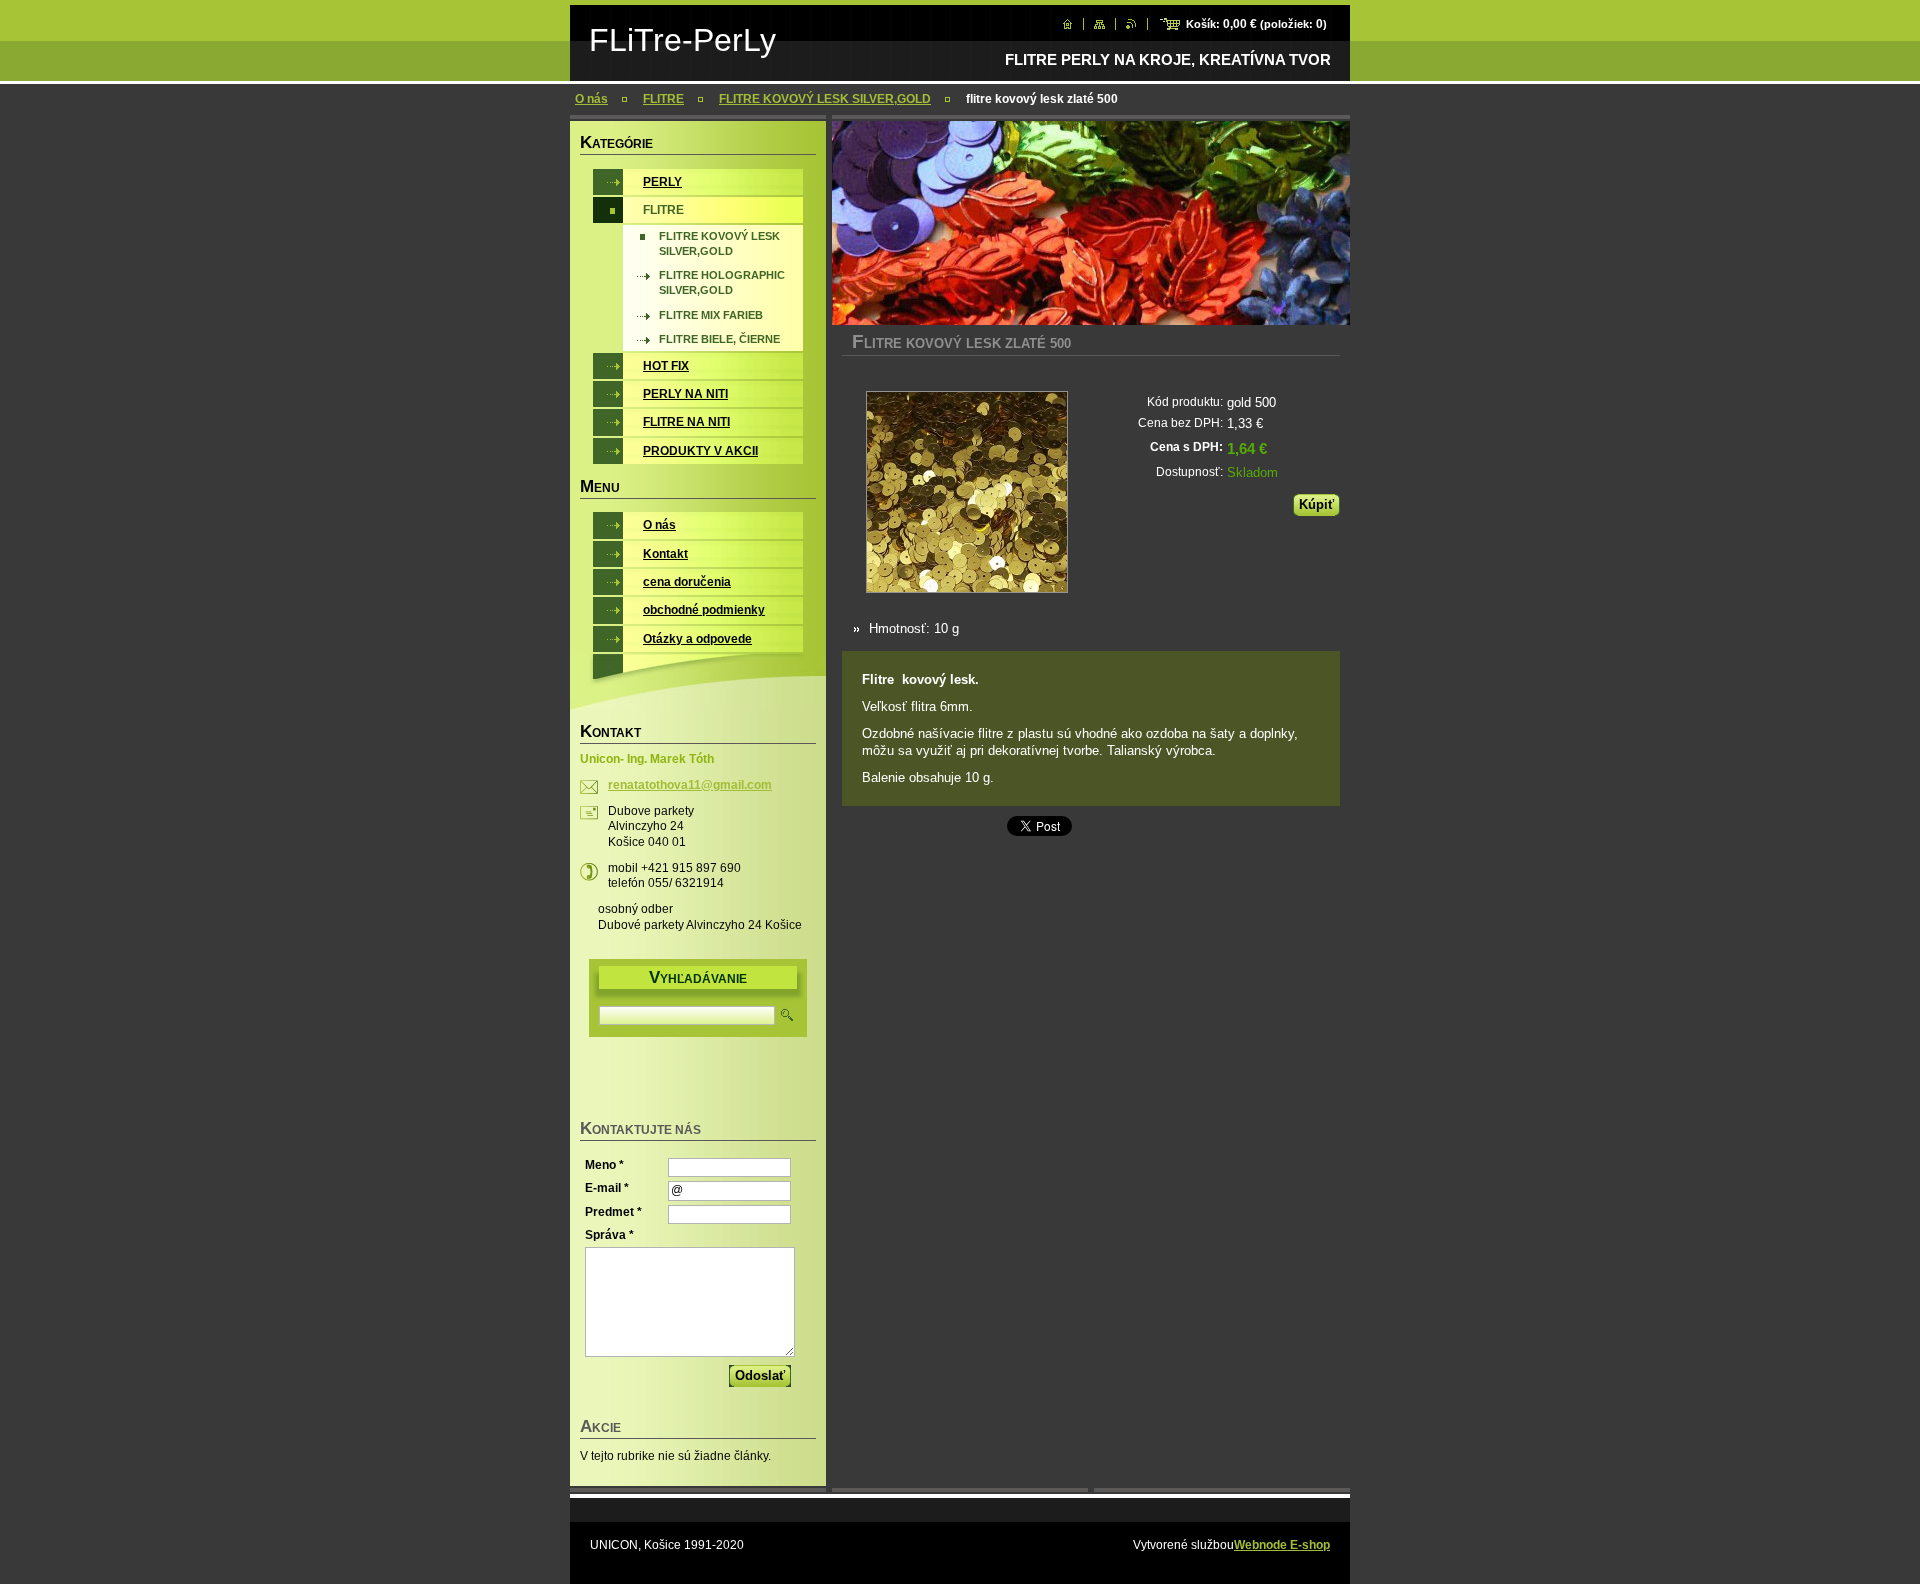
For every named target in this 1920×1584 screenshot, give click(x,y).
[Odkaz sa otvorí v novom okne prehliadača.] (966, 494)
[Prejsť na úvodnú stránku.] (1067, 24)
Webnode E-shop (1282, 1545)
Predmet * (613, 1212)
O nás (591, 99)
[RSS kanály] (1131, 24)
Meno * (604, 1165)
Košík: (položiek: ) (1256, 24)
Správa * (609, 1235)
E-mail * (607, 1188)
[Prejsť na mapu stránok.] (1099, 24)
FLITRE (663, 99)
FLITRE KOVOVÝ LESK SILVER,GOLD (825, 99)
